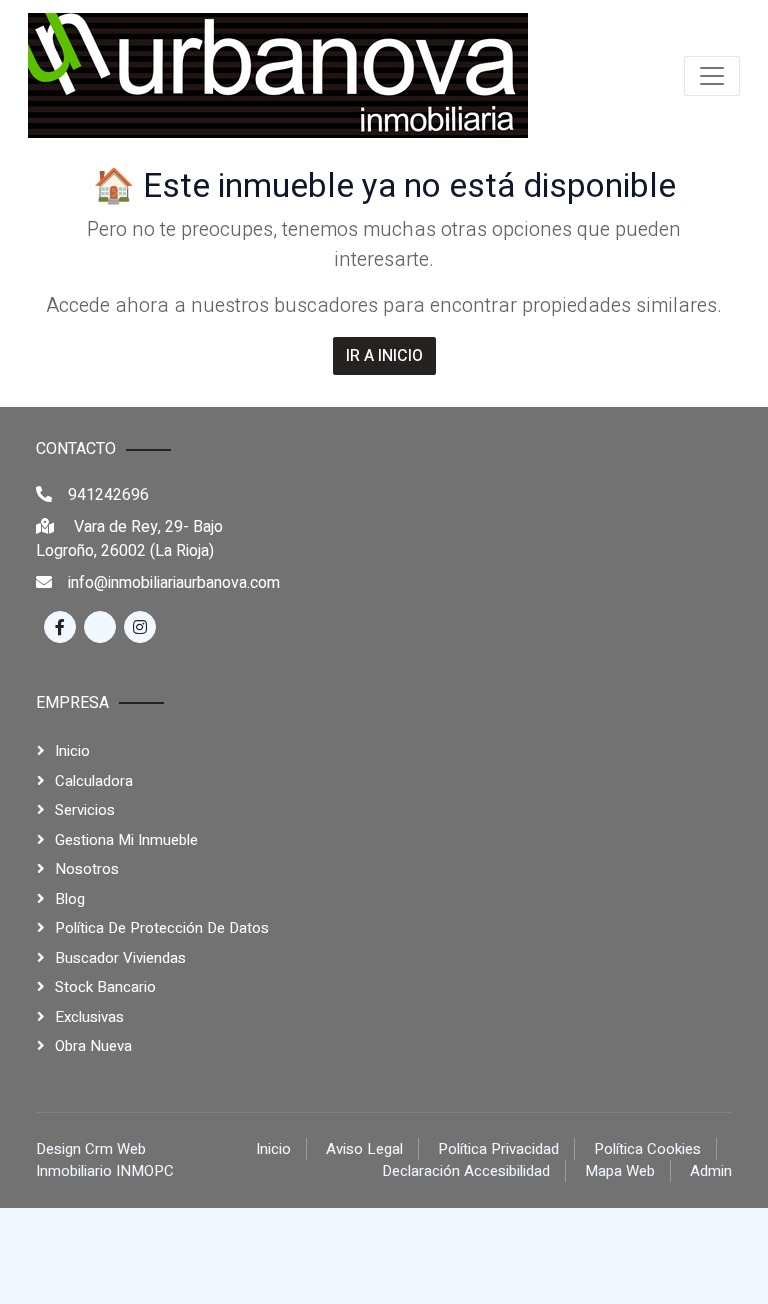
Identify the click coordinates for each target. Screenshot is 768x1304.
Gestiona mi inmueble (126, 840)
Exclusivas (89, 1017)
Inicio (72, 751)
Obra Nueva (93, 1046)
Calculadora (94, 781)
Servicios (85, 810)
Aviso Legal (364, 1149)
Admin (711, 1171)
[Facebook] (60, 627)
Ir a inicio (384, 356)
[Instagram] (140, 627)
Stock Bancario (105, 987)
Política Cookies (647, 1149)
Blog (70, 899)
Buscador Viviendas (120, 958)
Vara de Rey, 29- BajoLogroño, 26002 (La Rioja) (129, 539)
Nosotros (87, 869)
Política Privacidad (498, 1149)
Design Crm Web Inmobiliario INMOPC (105, 1160)
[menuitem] (278, 75)
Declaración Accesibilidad (466, 1171)
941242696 (108, 495)
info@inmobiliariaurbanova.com (174, 583)
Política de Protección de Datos (162, 928)
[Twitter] (100, 627)
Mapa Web (620, 1171)
